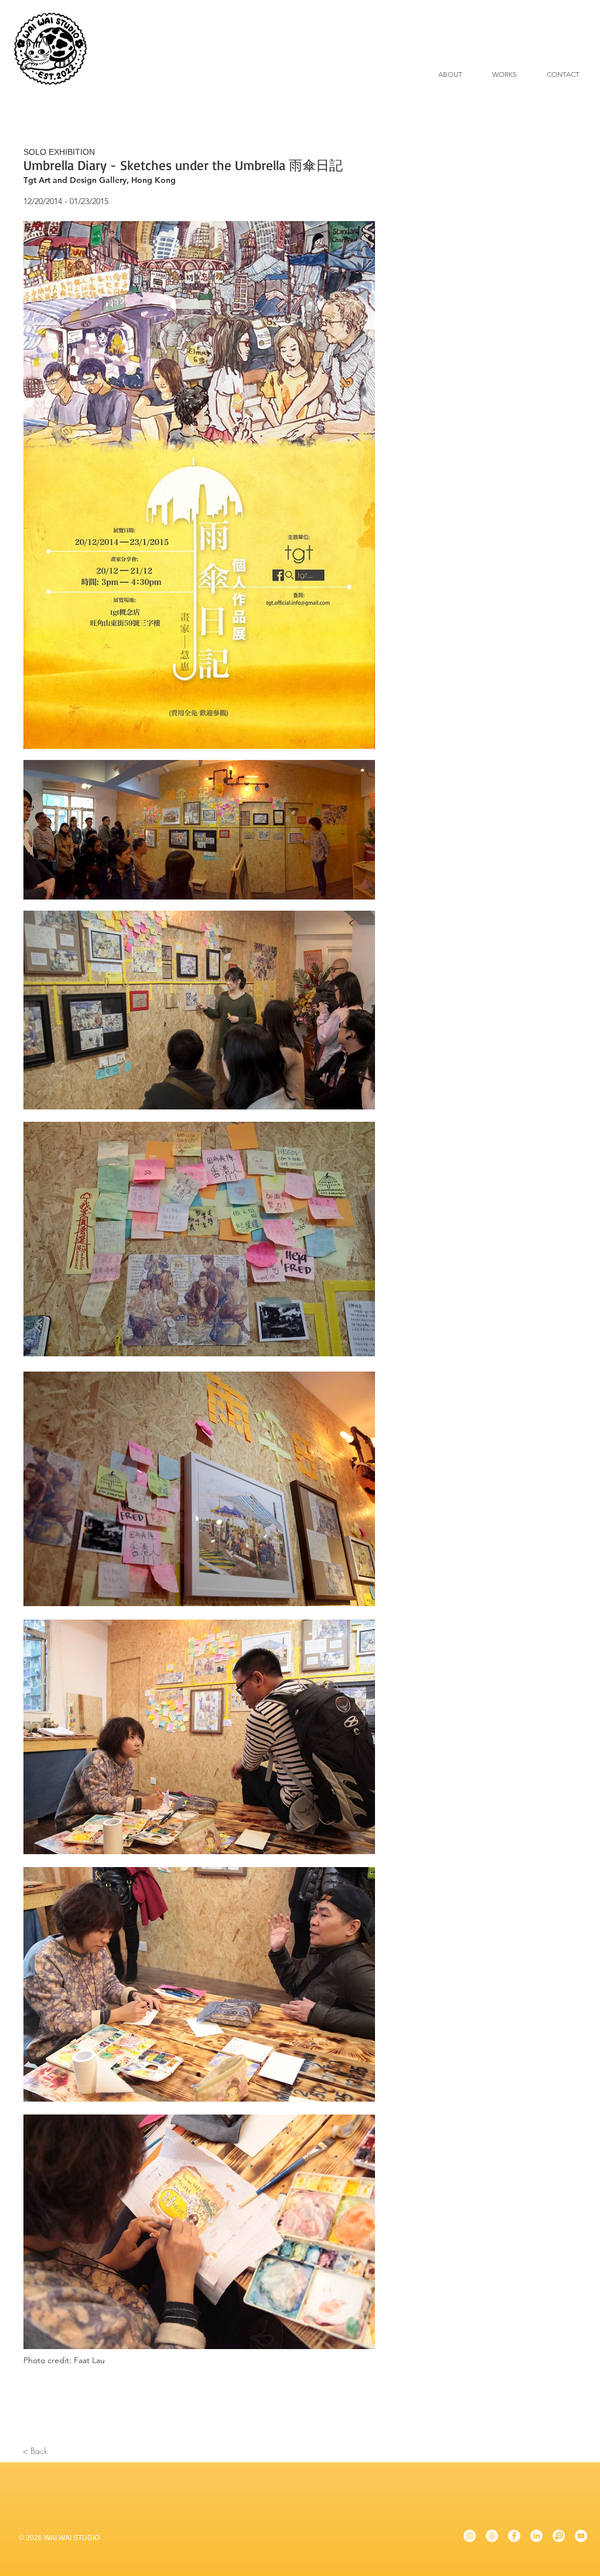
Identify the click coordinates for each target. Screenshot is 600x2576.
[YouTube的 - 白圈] (581, 2536)
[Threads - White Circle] (492, 2536)
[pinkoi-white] (559, 2536)
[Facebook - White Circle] (514, 2536)
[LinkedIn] (536, 2536)
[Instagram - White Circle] (470, 2536)
